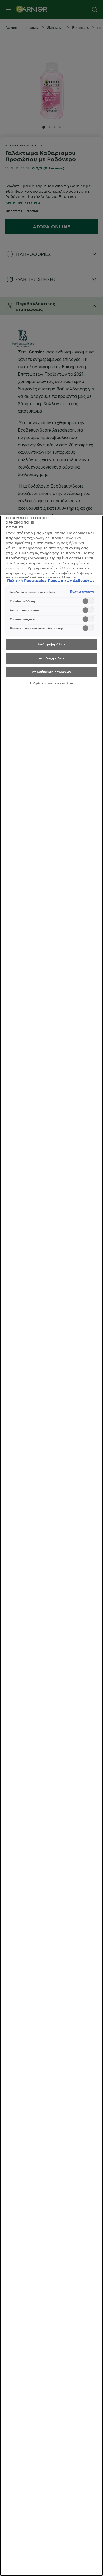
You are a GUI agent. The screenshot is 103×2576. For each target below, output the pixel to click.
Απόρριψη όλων (51, 644)
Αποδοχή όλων (52, 658)
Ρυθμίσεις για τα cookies (51, 683)
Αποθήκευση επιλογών (52, 672)
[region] (51, 1546)
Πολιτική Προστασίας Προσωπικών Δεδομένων (51, 580)
